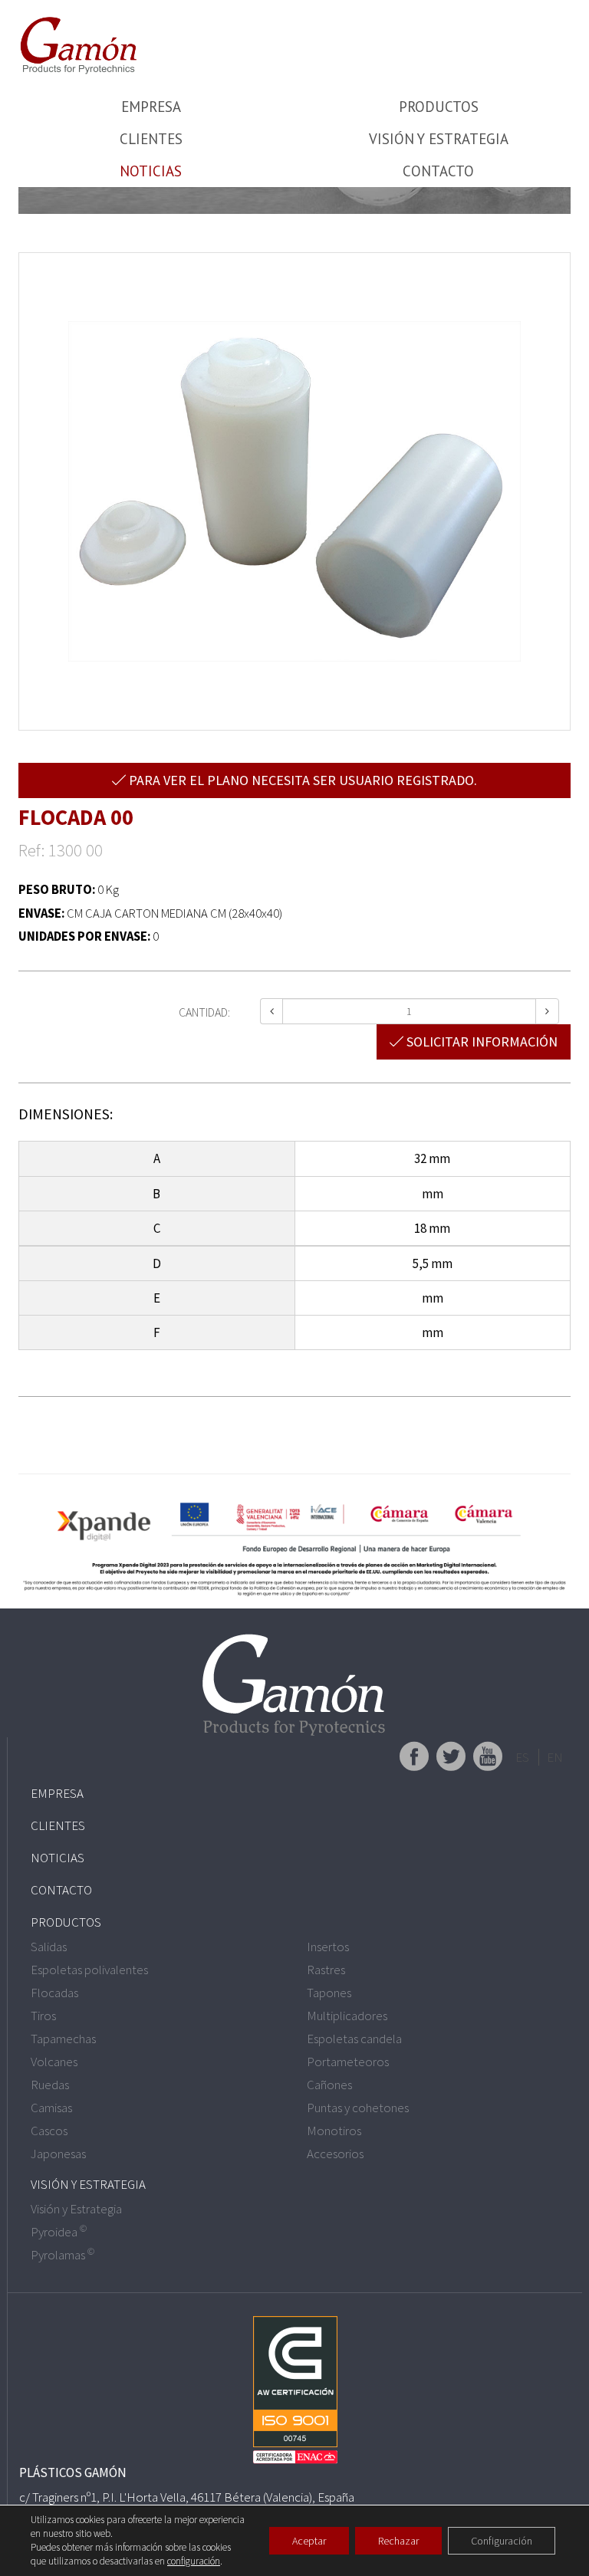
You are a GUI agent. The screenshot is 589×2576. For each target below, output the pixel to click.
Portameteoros (348, 2062)
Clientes (151, 139)
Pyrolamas (63, 2255)
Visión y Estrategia (439, 139)
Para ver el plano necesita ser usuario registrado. (301, 780)
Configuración (502, 2541)
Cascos (49, 2131)
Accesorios (335, 2154)
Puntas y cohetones (358, 2108)
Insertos (328, 1947)
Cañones (329, 2085)
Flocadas (54, 1993)
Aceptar (309, 2541)
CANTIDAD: (204, 1012)
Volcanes (54, 2062)
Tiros (43, 2016)
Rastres (326, 1970)
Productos (439, 107)
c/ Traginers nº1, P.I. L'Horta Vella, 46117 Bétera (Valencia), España (187, 2497)
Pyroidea (59, 2232)
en (555, 1757)
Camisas (51, 2108)
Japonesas (58, 2154)
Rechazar (398, 2541)
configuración (194, 2561)
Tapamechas (63, 2039)
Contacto (438, 171)
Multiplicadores (347, 2016)
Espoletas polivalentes (89, 1970)
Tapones (329, 1993)
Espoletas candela (354, 2039)
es (522, 1757)
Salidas (49, 1947)
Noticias (151, 171)
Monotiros (334, 2131)
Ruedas (50, 2085)
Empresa (151, 107)
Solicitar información (480, 1042)
